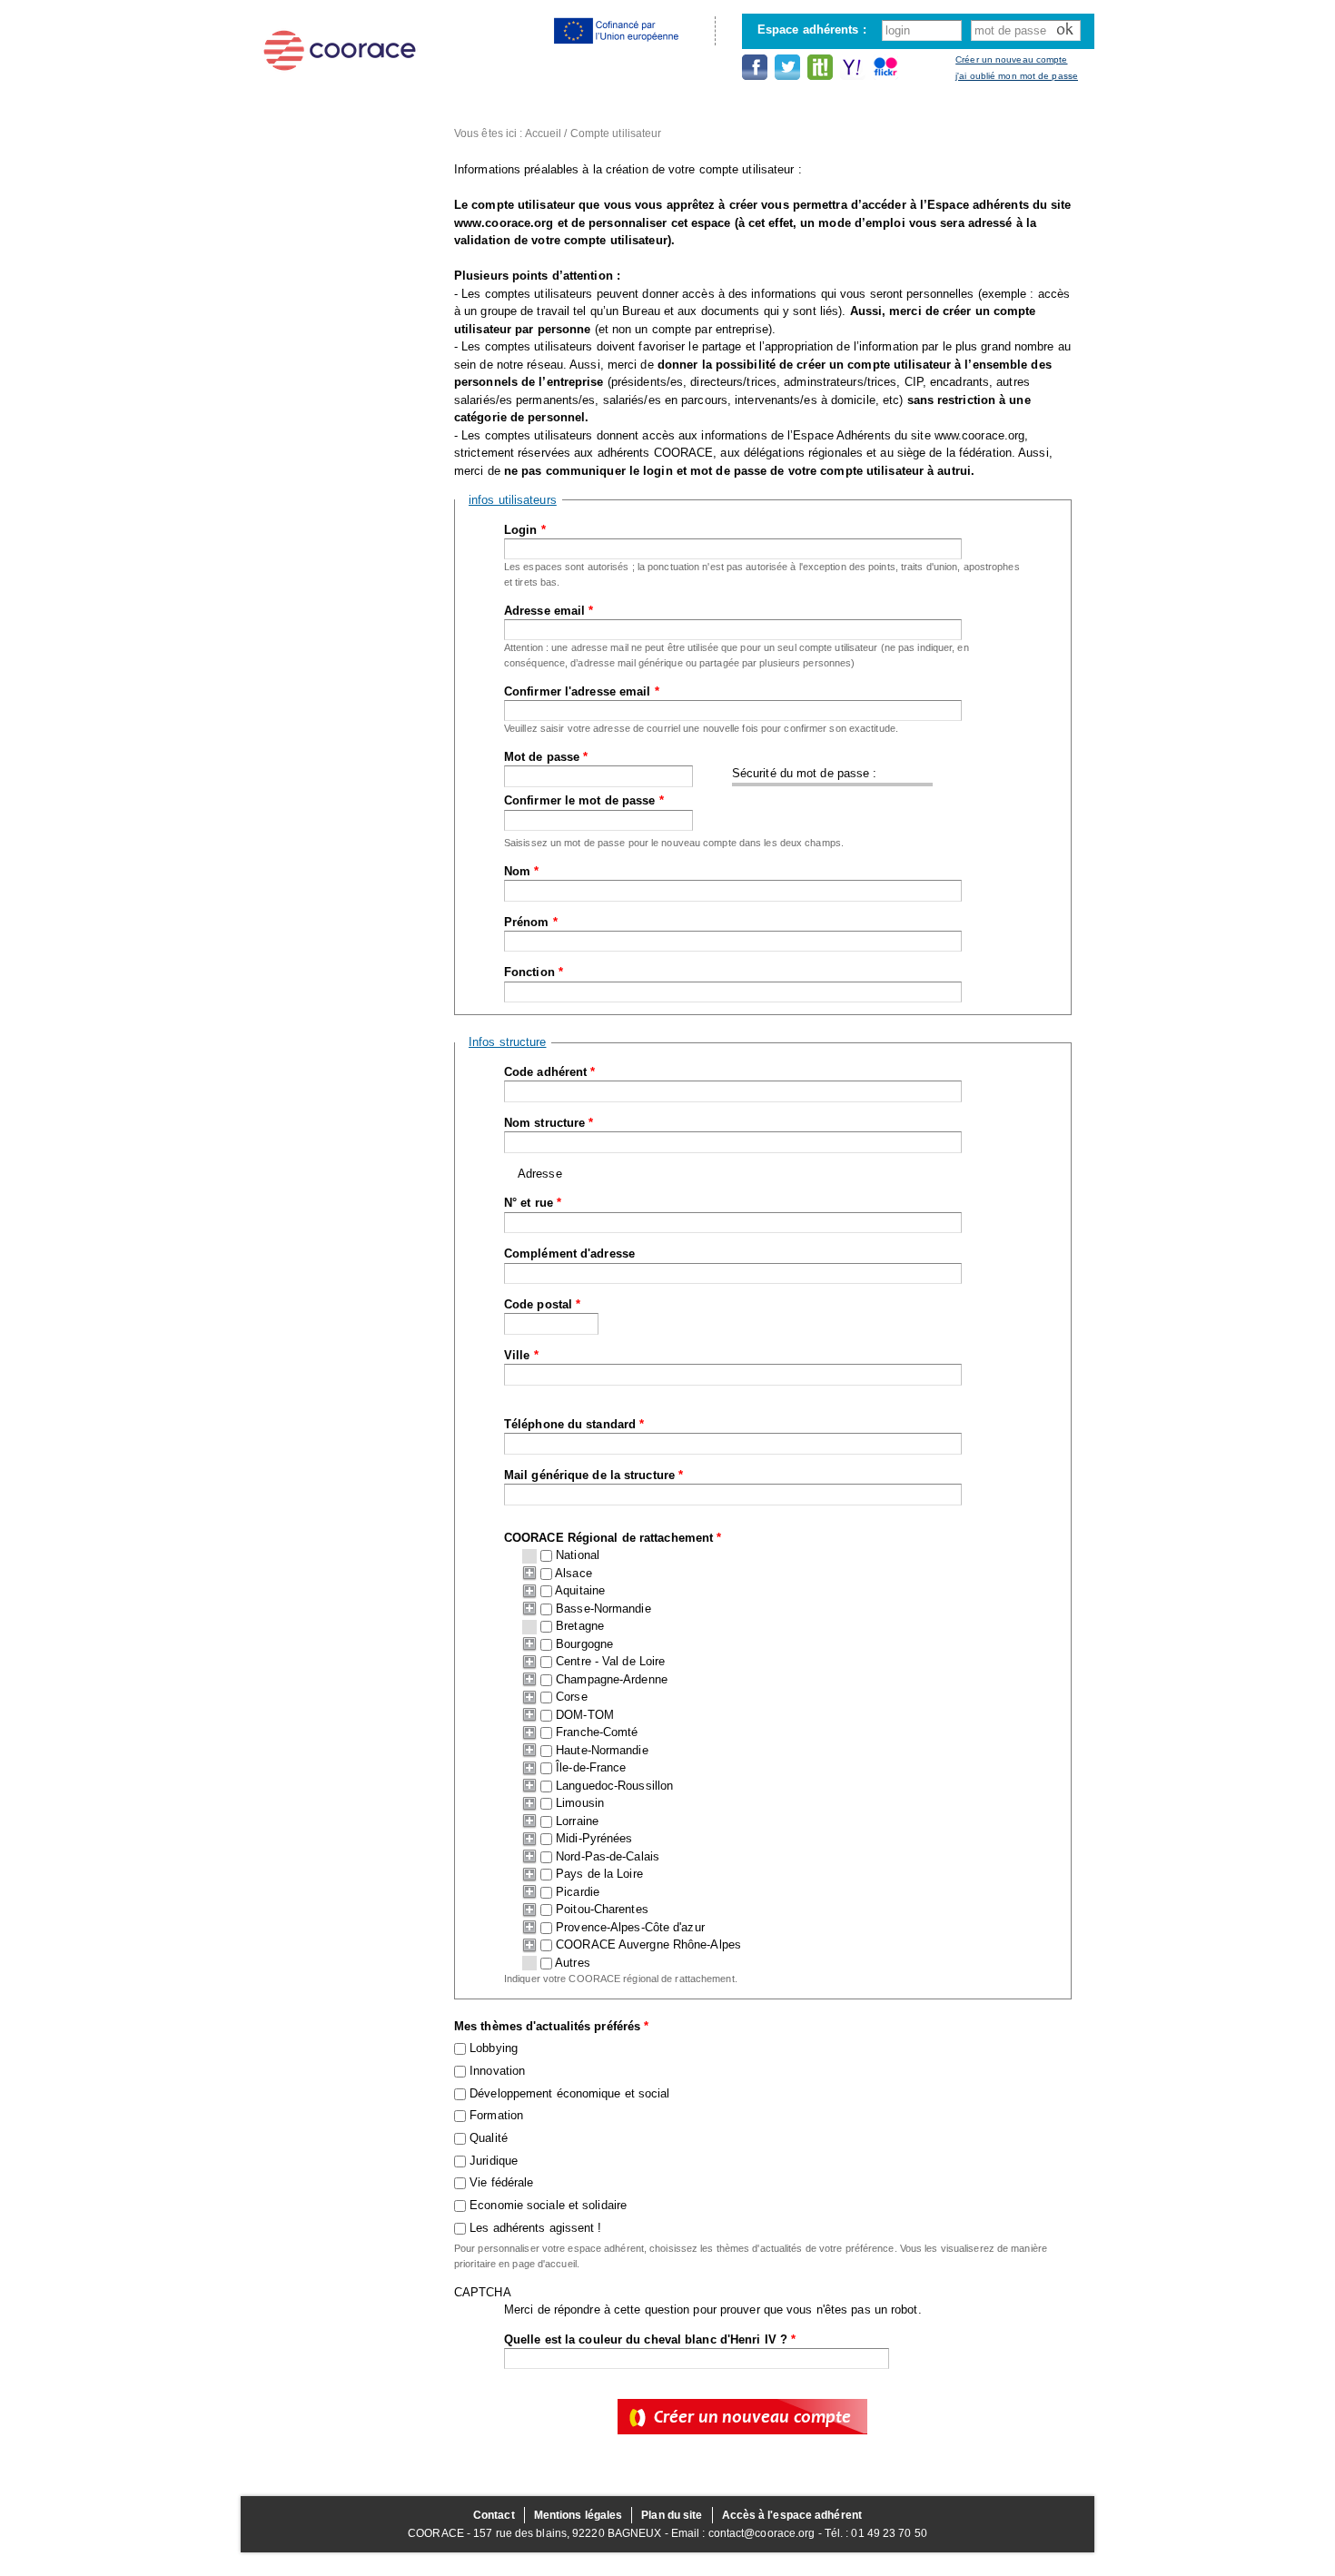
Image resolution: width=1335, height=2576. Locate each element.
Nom (522, 871)
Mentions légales (578, 2515)
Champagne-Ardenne (612, 1679)
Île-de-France (591, 1767)
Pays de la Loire (599, 1874)
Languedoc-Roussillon (614, 1786)
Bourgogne (584, 1644)
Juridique (494, 2161)
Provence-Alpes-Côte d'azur (630, 1927)
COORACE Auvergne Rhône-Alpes (648, 1944)
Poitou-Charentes (602, 1909)
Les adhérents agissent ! (535, 2228)
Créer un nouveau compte (1011, 59)
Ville (521, 1355)
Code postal (542, 1304)
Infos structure (508, 1042)
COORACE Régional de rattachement (613, 1538)
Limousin (580, 1803)
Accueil (544, 133)
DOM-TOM (585, 1715)
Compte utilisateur (616, 133)
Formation (496, 2115)
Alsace (574, 1573)
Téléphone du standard (574, 1424)
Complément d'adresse (569, 1253)
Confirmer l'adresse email (582, 691)
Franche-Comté (597, 1732)
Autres (573, 1963)
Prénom (531, 922)
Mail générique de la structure (593, 1475)
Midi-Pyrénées (594, 1838)
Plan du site (672, 2515)
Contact (494, 2515)
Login (525, 530)
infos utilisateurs (513, 500)
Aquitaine (580, 1590)
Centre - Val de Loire (610, 1661)
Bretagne (580, 1626)
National (578, 1555)
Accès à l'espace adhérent (792, 2515)
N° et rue (533, 1203)
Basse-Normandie (603, 1609)
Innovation (497, 2071)
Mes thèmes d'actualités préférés (551, 2026)
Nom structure (549, 1123)
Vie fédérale (501, 2182)
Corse (572, 1697)
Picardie (578, 1892)
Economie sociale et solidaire (548, 2205)
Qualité (489, 2138)
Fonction (534, 972)
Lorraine (577, 1821)
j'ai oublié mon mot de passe (1017, 76)
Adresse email (549, 611)
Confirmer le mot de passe (584, 800)
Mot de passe (546, 757)
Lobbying (494, 2048)
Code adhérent (550, 1072)
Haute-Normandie (602, 1750)
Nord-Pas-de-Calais (608, 1856)
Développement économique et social (569, 2093)
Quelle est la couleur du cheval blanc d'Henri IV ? (650, 2339)
